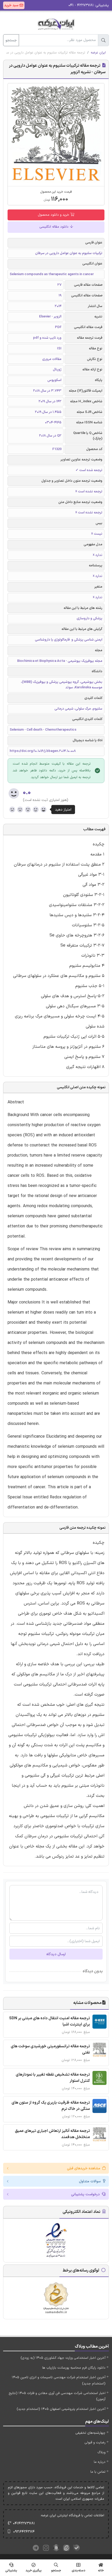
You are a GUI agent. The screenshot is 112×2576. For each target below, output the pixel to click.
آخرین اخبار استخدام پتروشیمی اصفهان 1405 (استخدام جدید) (61, 2409)
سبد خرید (12, 5)
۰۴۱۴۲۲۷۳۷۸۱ (24, 2523)
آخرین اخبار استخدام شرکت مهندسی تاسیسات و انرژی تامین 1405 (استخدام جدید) (59, 2380)
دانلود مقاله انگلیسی (54, 227)
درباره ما (100, 2462)
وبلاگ (101, 2452)
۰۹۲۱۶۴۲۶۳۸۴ (24, 2532)
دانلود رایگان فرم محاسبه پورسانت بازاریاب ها (74, 2368)
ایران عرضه (98, 53)
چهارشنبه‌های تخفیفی (90, 2433)
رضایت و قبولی (95, 2443)
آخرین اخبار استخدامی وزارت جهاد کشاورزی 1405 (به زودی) (63, 2358)
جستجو (11, 40)
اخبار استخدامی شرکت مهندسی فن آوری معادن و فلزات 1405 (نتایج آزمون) (57, 2396)
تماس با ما (98, 2472)
